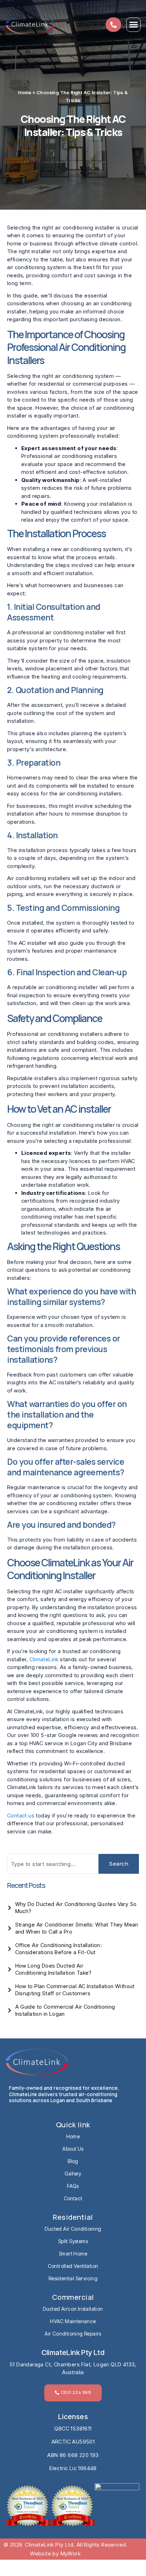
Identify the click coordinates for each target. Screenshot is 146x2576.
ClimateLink (44, 1659)
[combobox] (53, 1864)
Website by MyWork (55, 2554)
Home (25, 93)
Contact (73, 2198)
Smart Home (73, 2254)
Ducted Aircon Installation (73, 2309)
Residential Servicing (73, 2278)
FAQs (73, 2186)
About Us (73, 2149)
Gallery (73, 2174)
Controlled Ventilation (73, 2266)
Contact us (21, 1815)
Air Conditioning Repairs (73, 2334)
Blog (73, 2161)
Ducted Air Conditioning (73, 2229)
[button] (133, 25)
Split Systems (73, 2241)
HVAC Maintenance (73, 2321)
